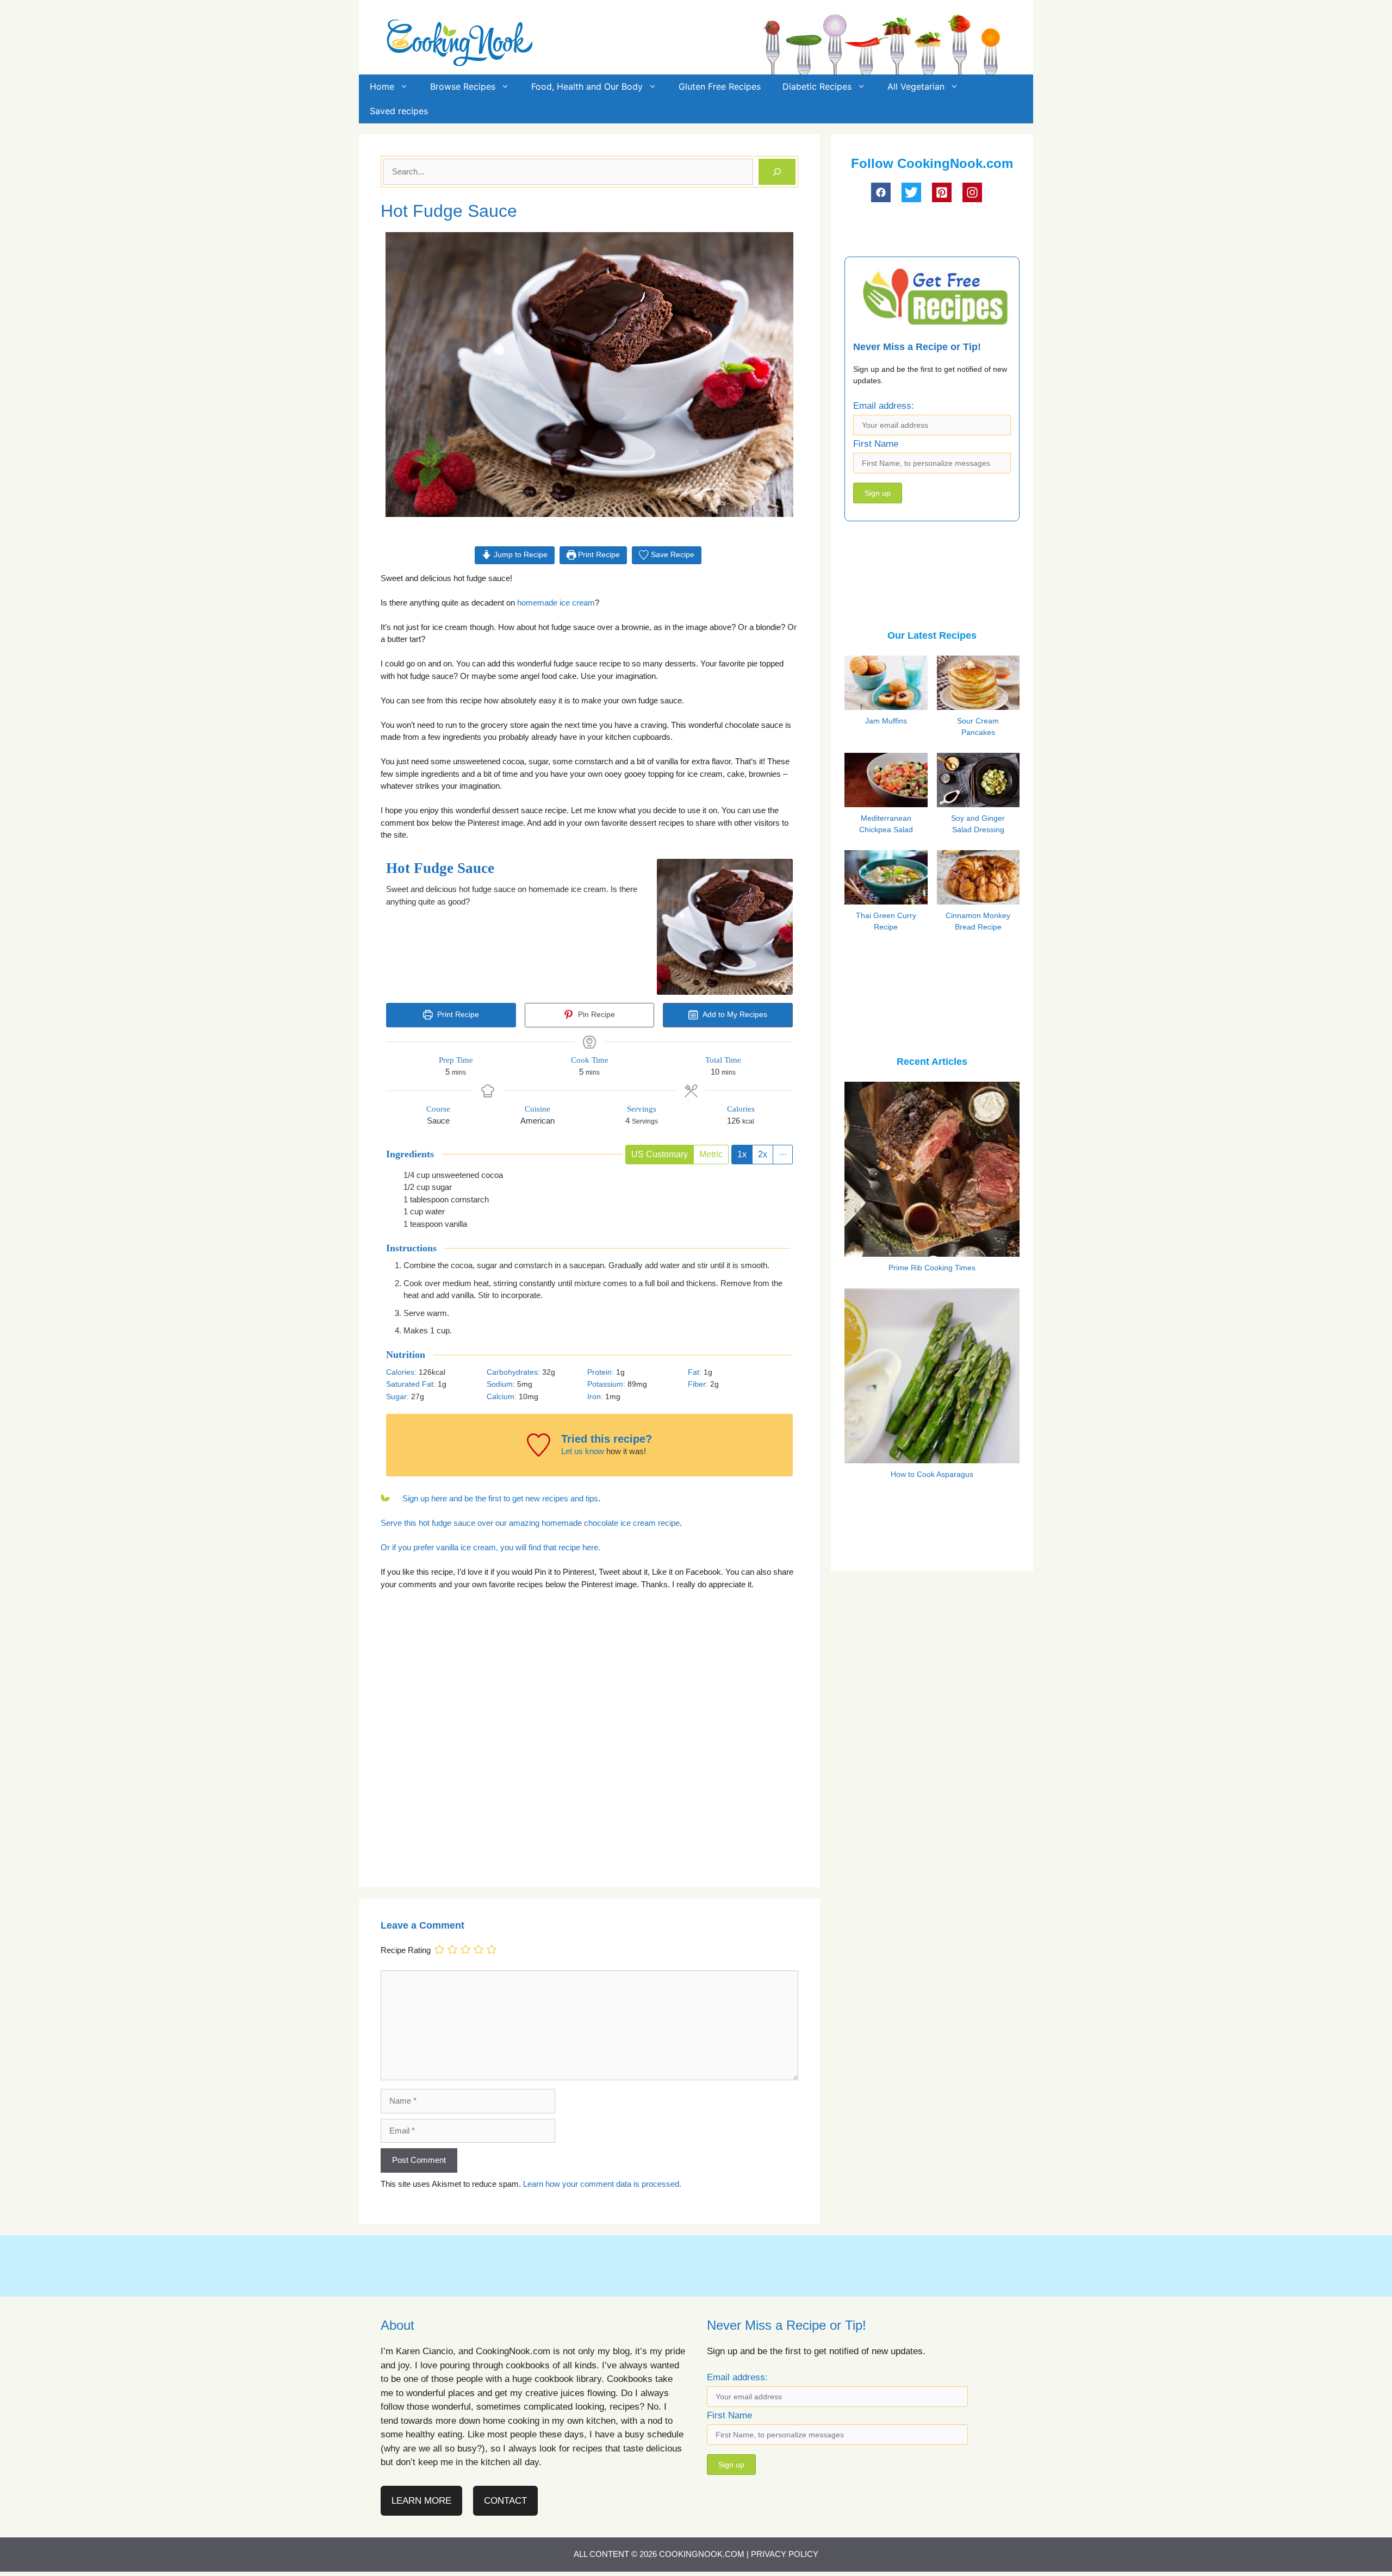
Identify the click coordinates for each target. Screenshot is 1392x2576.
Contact (505, 2501)
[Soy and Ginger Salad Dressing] (980, 804)
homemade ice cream (556, 603)
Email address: (884, 406)
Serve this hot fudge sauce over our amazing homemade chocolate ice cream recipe (530, 1523)
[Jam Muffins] (888, 708)
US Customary (660, 1154)
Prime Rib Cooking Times (932, 1268)
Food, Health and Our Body (587, 86)
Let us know (583, 1451)
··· (783, 1154)
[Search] (777, 172)
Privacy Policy (785, 2554)
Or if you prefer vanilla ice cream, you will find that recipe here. (490, 1547)
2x (763, 1154)
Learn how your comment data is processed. (602, 2184)
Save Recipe (672, 555)
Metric (711, 1154)
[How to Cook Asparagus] (932, 1456)
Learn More (421, 2501)
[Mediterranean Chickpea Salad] (888, 805)
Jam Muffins (886, 721)
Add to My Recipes (734, 1015)
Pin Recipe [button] (595, 1015)
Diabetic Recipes (817, 86)
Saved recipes (399, 111)
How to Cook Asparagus (932, 1474)
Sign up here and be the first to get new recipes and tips (500, 1498)
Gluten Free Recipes (720, 86)
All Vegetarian (916, 86)
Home (382, 86)
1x (742, 1154)
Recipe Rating (406, 1950)
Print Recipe (598, 555)
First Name (876, 444)
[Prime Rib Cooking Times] (932, 1249)
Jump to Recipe (520, 555)
